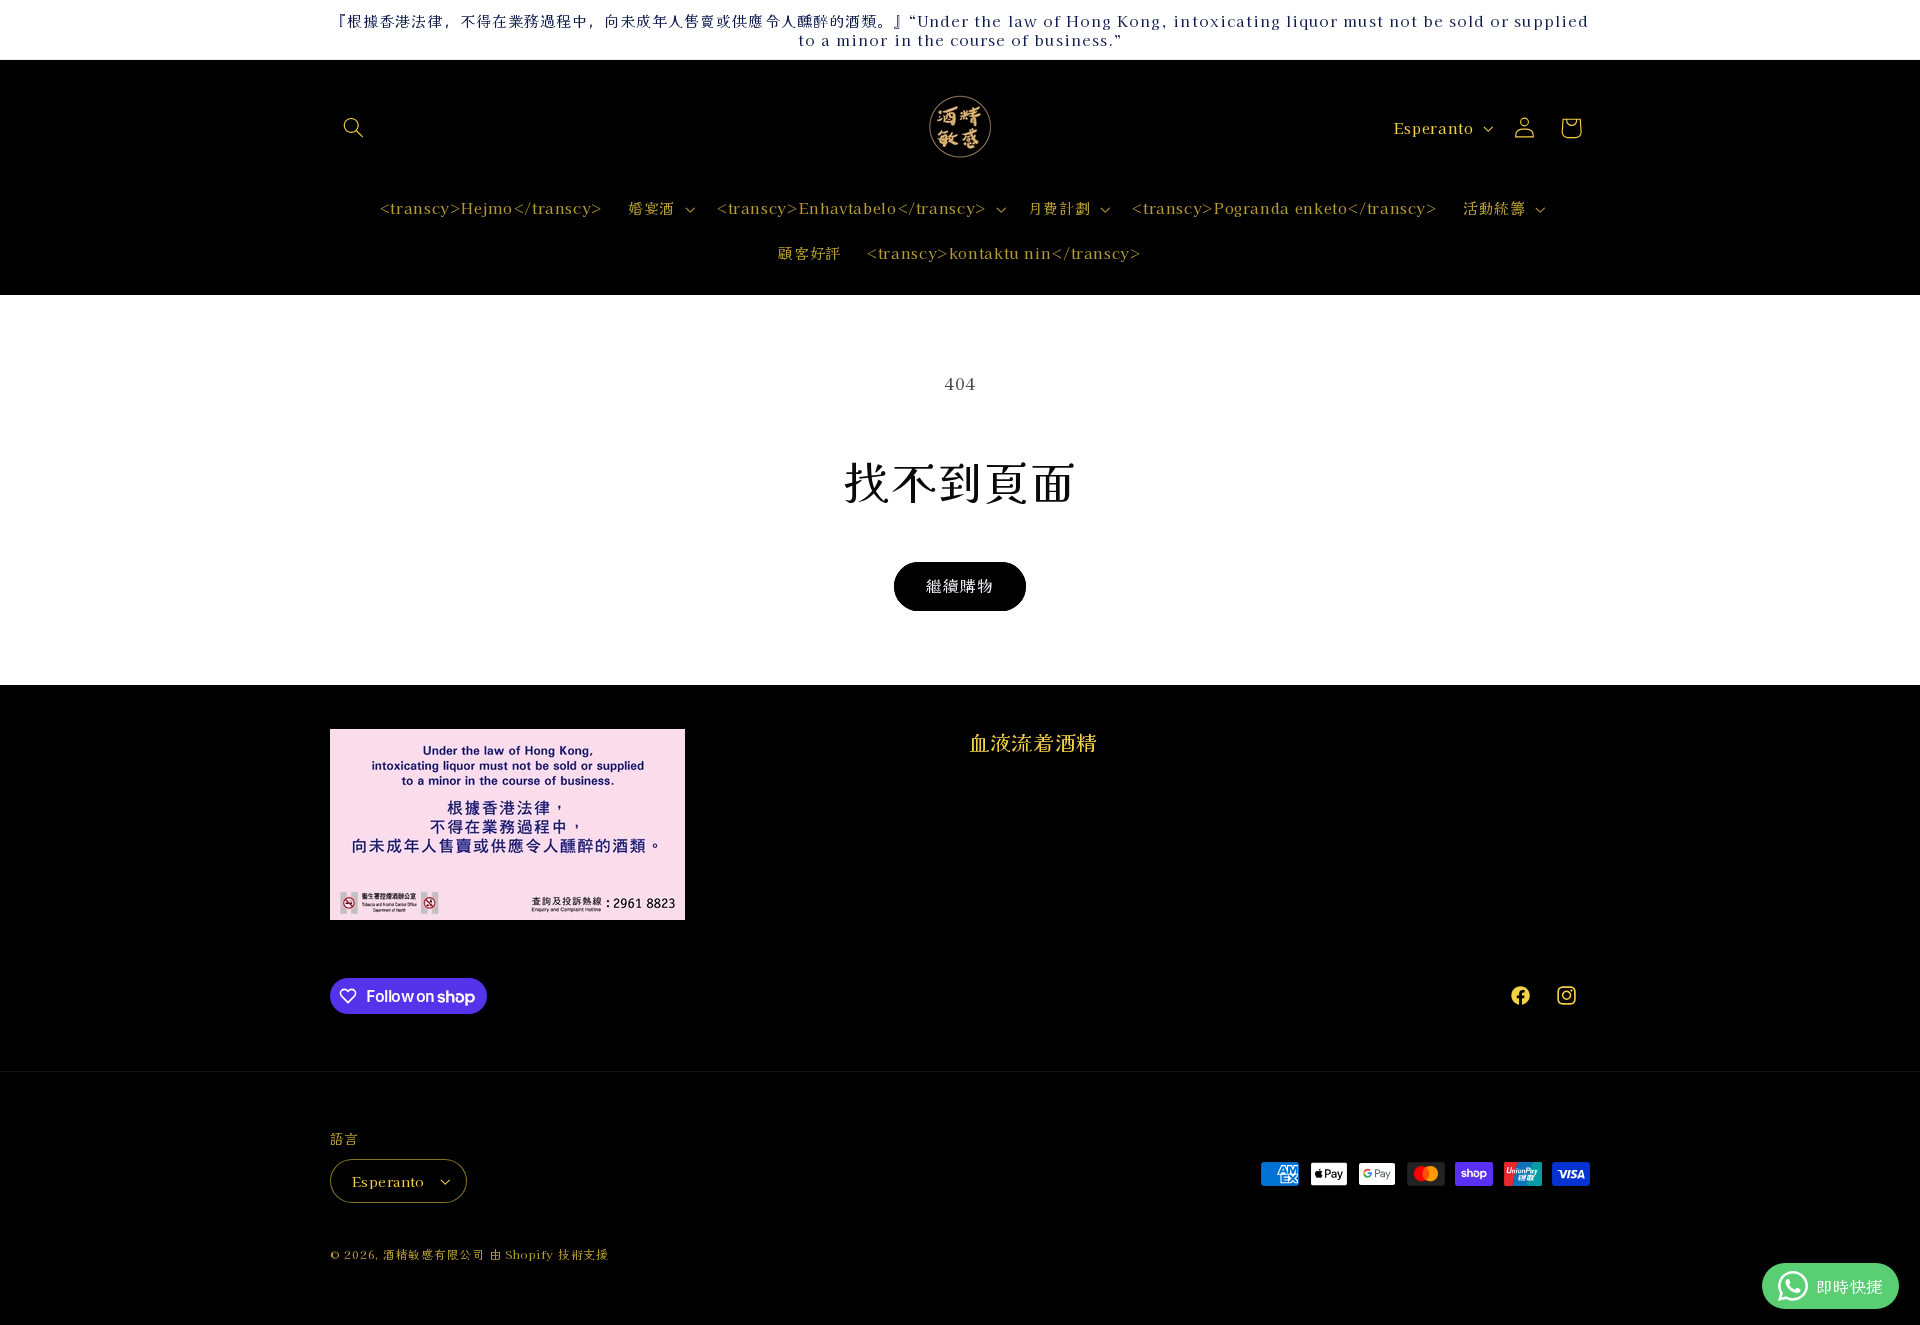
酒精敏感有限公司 (434, 1254)
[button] (353, 128)
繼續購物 (960, 585)
